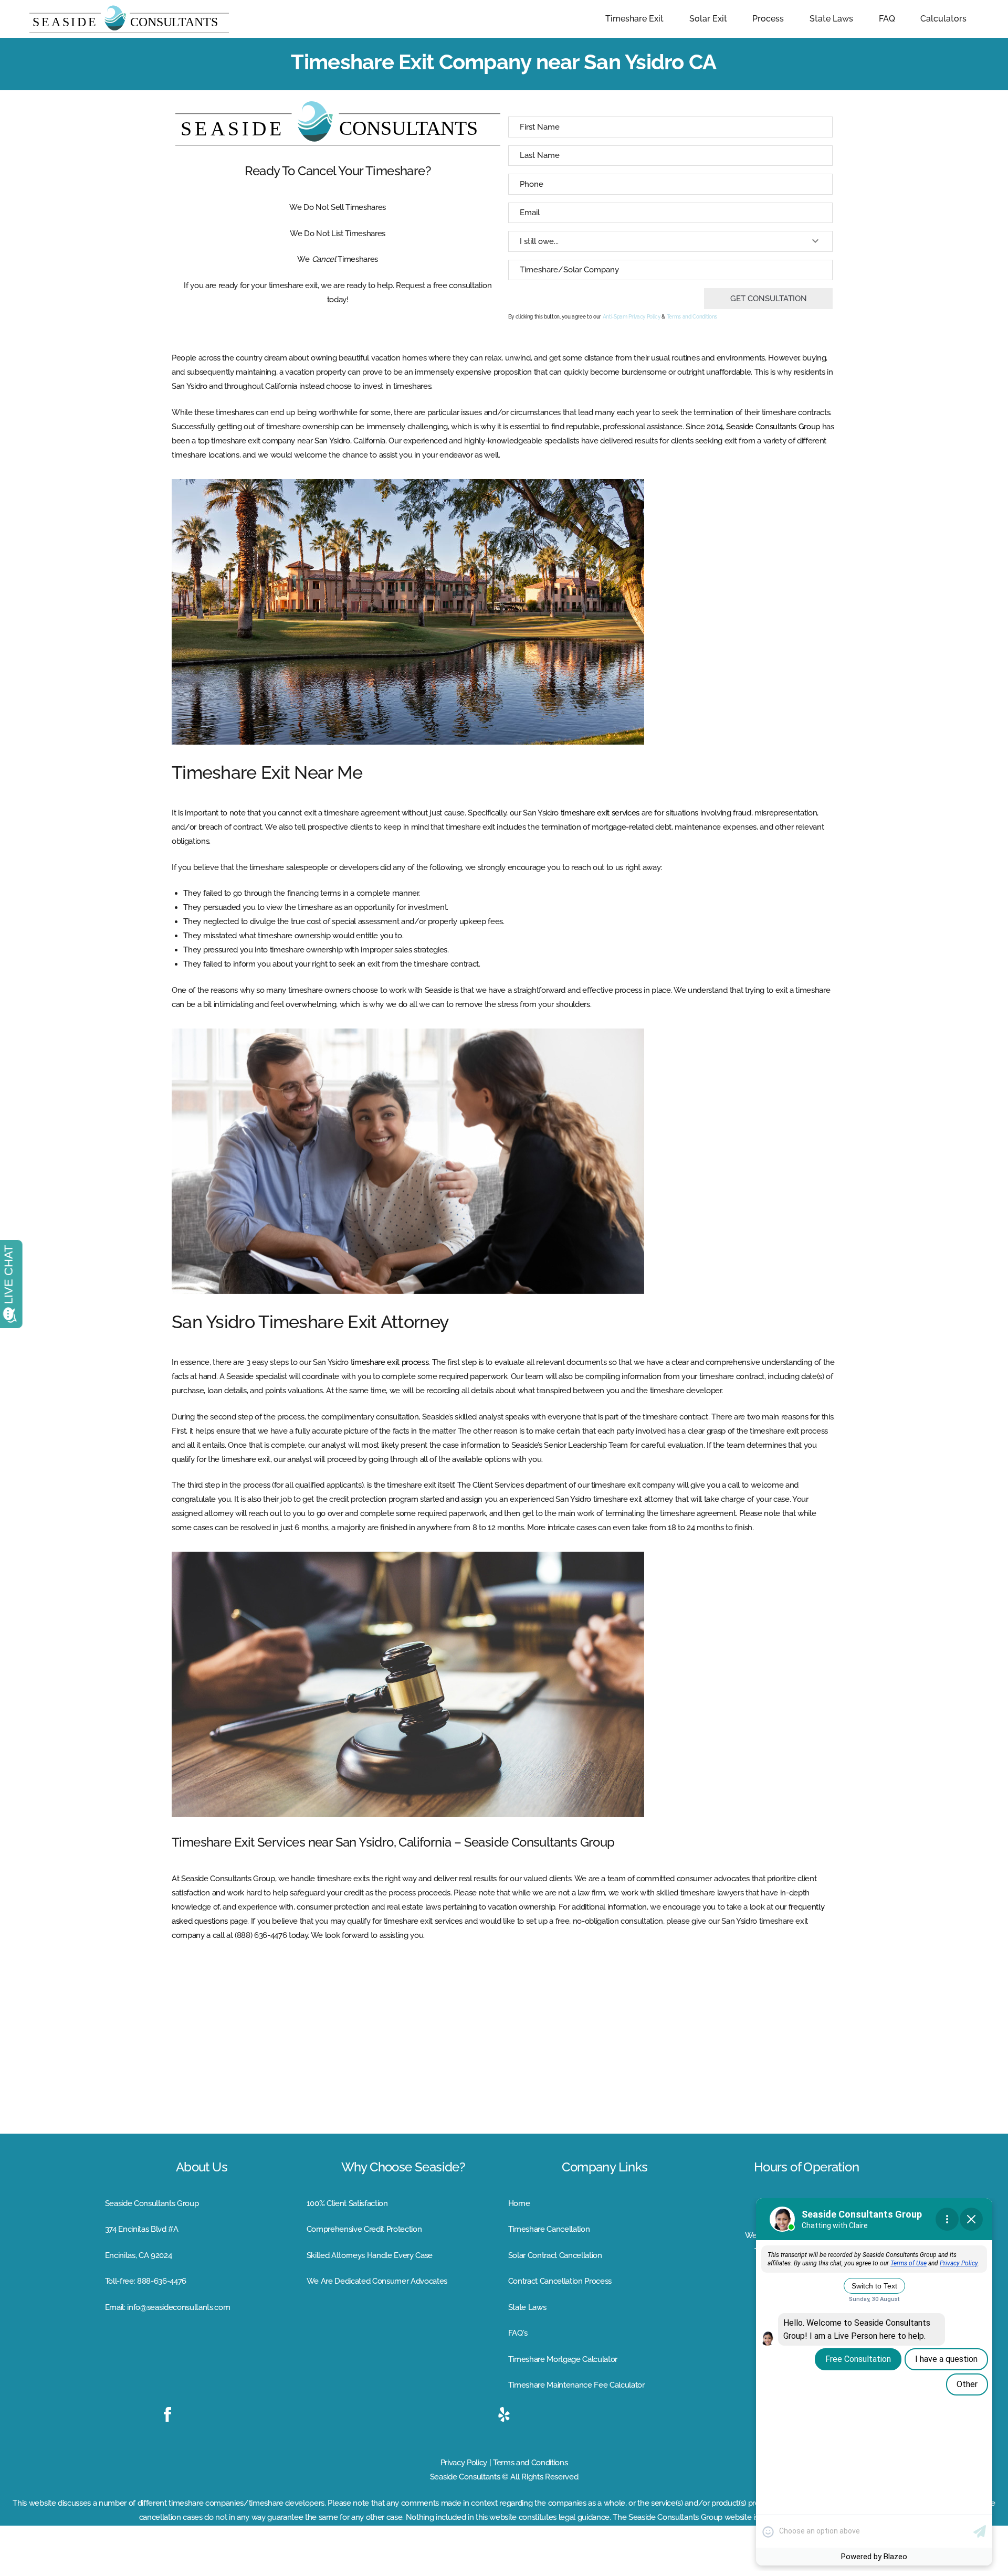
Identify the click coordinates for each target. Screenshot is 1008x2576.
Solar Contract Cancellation (555, 2255)
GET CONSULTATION (769, 299)
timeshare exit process (390, 1362)
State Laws (527, 2307)
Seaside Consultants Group (773, 427)
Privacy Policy (464, 2463)
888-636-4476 (162, 2281)
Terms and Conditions (692, 317)
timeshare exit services (600, 813)
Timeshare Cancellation (549, 2229)
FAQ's (518, 2333)
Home (519, 2203)
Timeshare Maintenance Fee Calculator (576, 2385)
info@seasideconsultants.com (178, 2307)
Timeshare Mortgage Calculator (563, 2359)
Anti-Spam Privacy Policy (632, 317)
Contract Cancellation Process (560, 2281)
